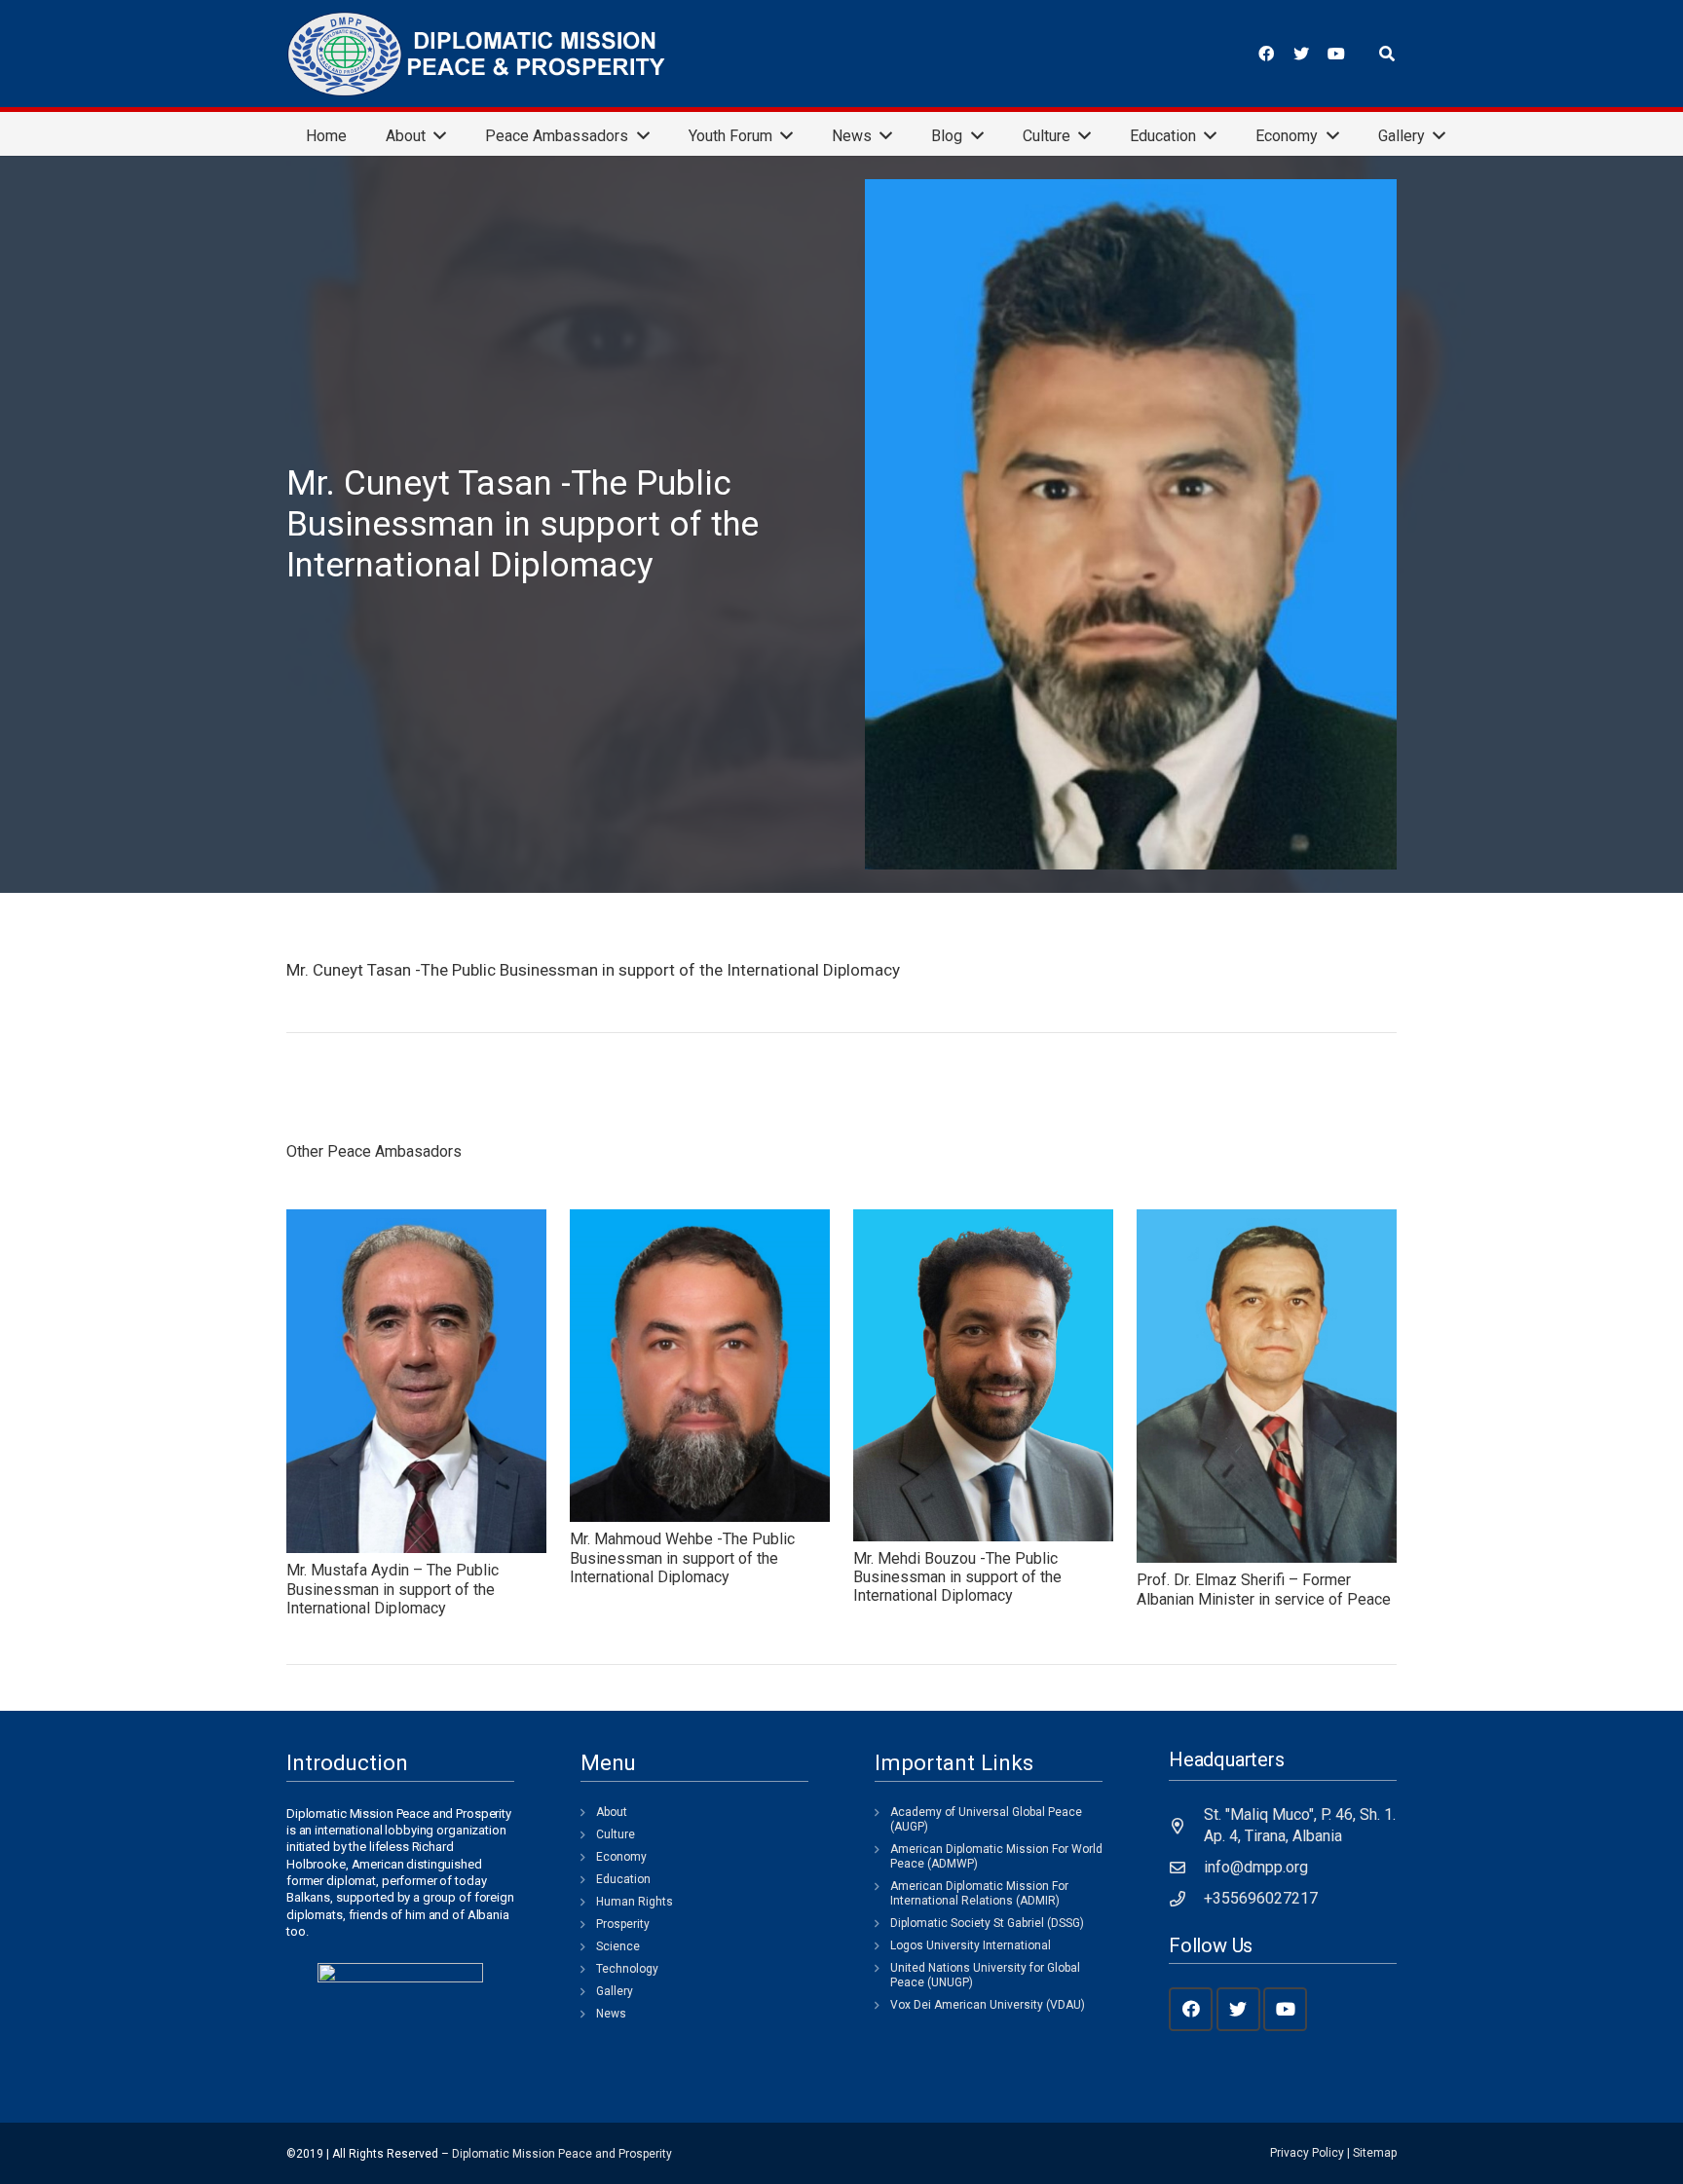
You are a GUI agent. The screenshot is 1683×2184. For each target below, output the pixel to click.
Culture (616, 1834)
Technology (627, 1969)
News (611, 2014)
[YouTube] (1336, 54)
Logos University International (971, 1945)
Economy (621, 1857)
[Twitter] (1301, 54)
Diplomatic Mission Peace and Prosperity (562, 2154)
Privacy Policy (1307, 2153)
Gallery (615, 1991)
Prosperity (623, 1924)
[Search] (1387, 54)
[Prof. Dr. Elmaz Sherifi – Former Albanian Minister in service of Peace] (1267, 1387)
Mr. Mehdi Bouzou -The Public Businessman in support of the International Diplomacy (957, 1577)
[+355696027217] (1186, 1899)
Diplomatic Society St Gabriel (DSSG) (987, 1923)
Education (623, 1879)
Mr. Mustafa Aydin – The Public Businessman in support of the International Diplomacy (393, 1589)
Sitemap (1375, 2153)
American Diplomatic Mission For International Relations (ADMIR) (979, 1893)
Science (618, 1946)
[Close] (1414, 54)
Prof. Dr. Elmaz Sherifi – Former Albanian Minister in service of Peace (1264, 1589)
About (612, 1812)
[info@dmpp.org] (1186, 1868)
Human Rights (635, 1902)
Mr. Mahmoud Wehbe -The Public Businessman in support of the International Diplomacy (682, 1557)
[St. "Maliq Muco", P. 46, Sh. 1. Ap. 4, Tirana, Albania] (1186, 1826)
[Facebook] (1266, 54)
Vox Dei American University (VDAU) (988, 2005)
